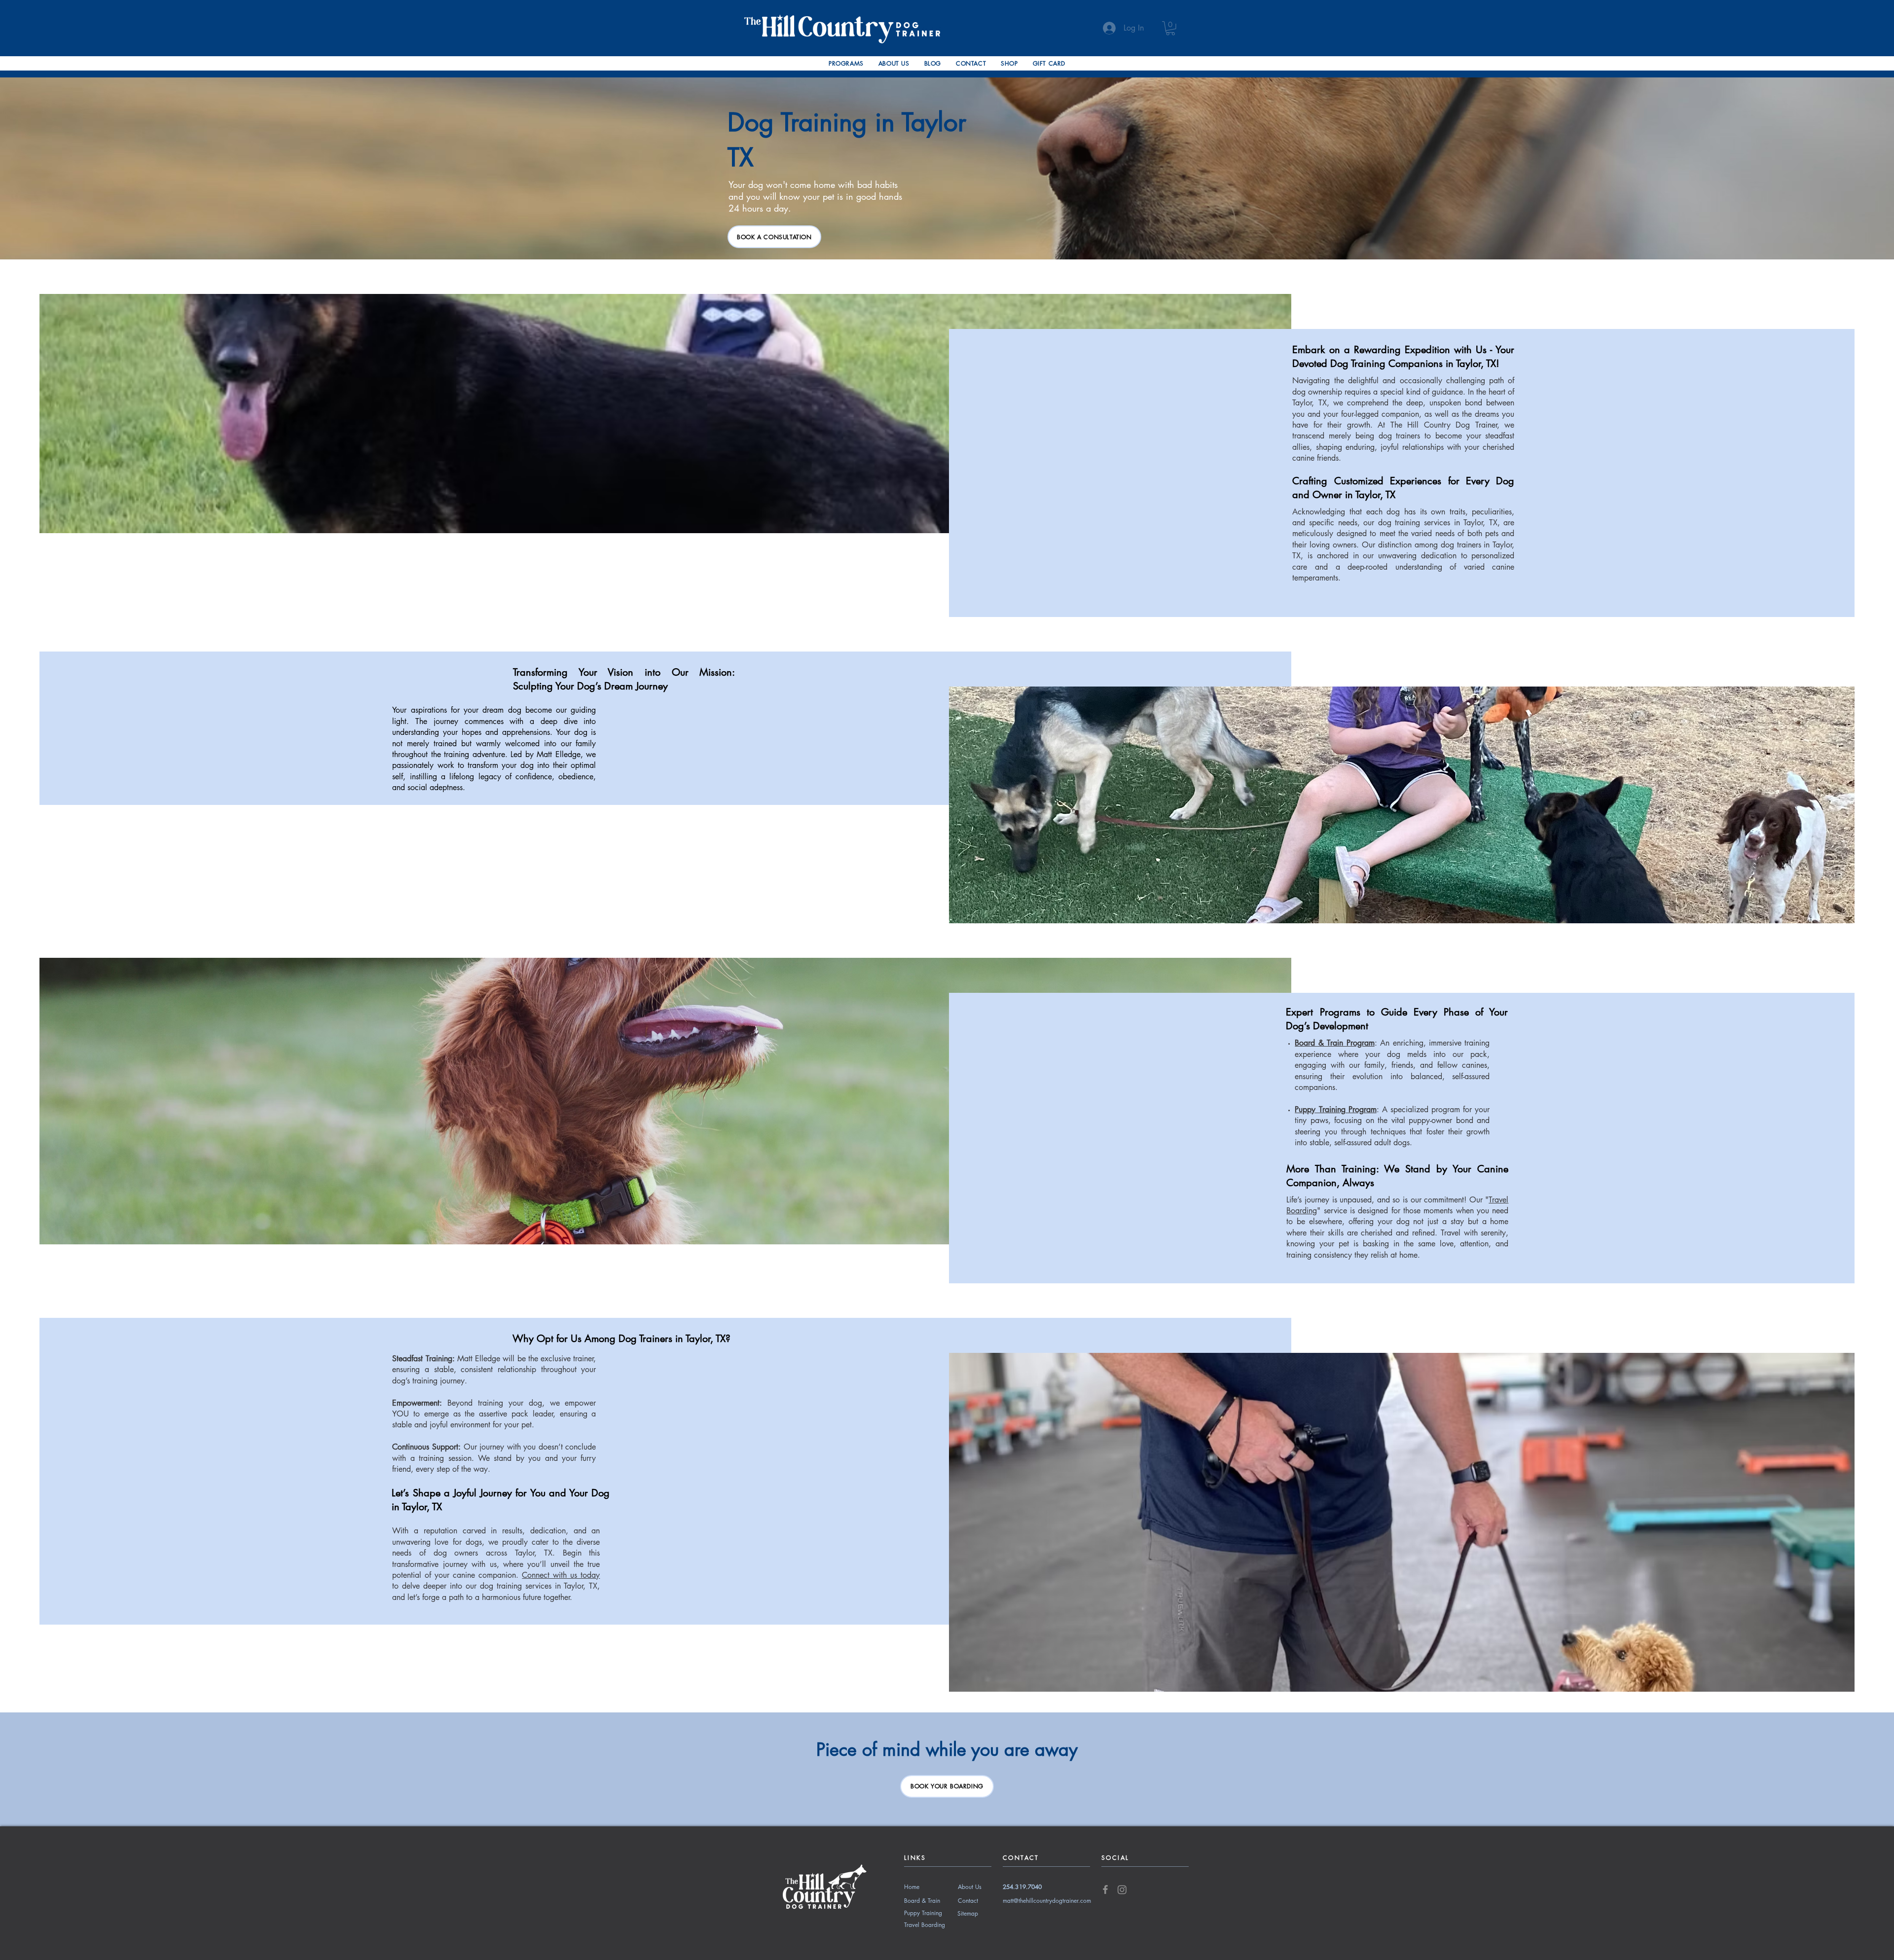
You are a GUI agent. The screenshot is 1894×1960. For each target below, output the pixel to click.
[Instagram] (1122, 1889)
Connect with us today (561, 1575)
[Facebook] (1105, 1889)
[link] (1170, 28)
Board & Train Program (1334, 1043)
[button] (846, 63)
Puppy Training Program (1335, 1109)
